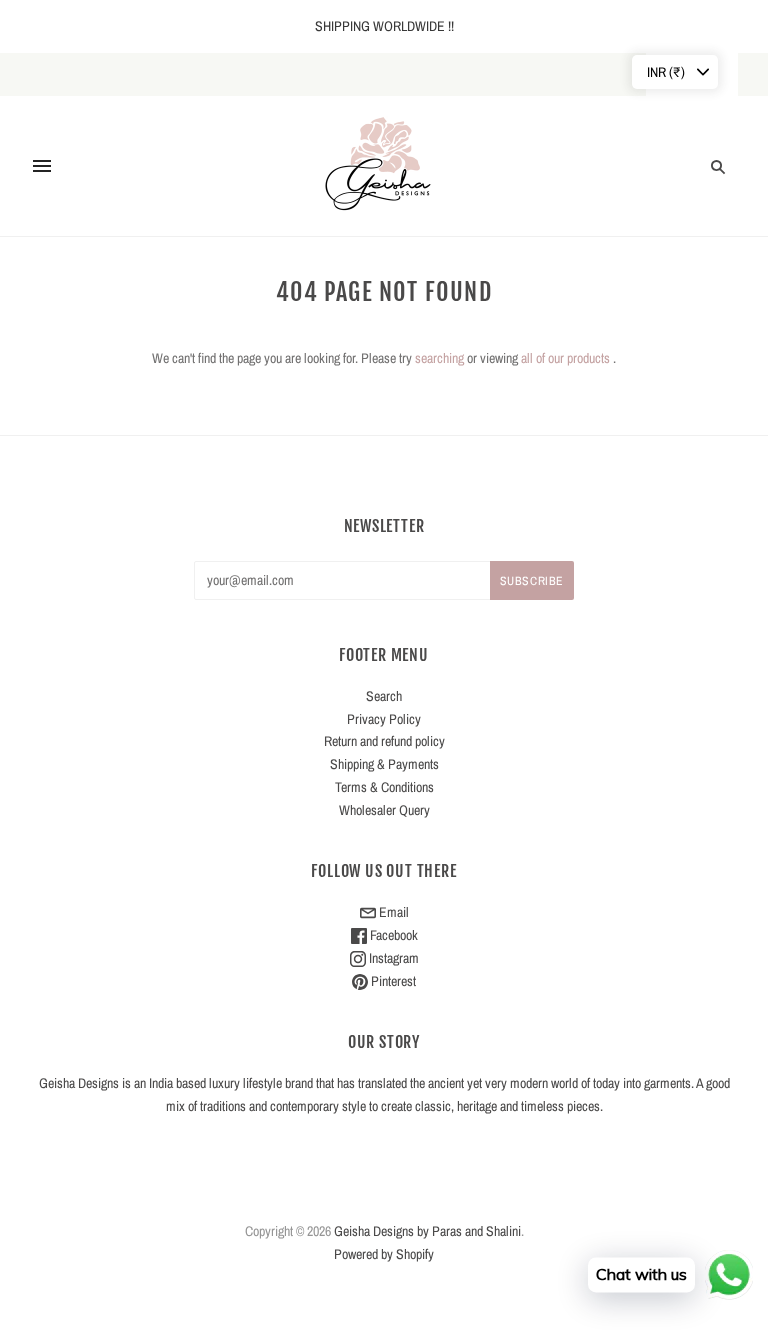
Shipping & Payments (384, 764)
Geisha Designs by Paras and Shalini (427, 1231)
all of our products (565, 358)
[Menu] (42, 166)
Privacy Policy (384, 719)
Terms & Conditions (384, 787)
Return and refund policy (384, 741)
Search (384, 696)
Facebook (392, 935)
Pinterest (392, 981)
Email (392, 912)
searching (439, 358)
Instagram (392, 958)
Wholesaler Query (384, 810)
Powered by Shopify (384, 1254)
